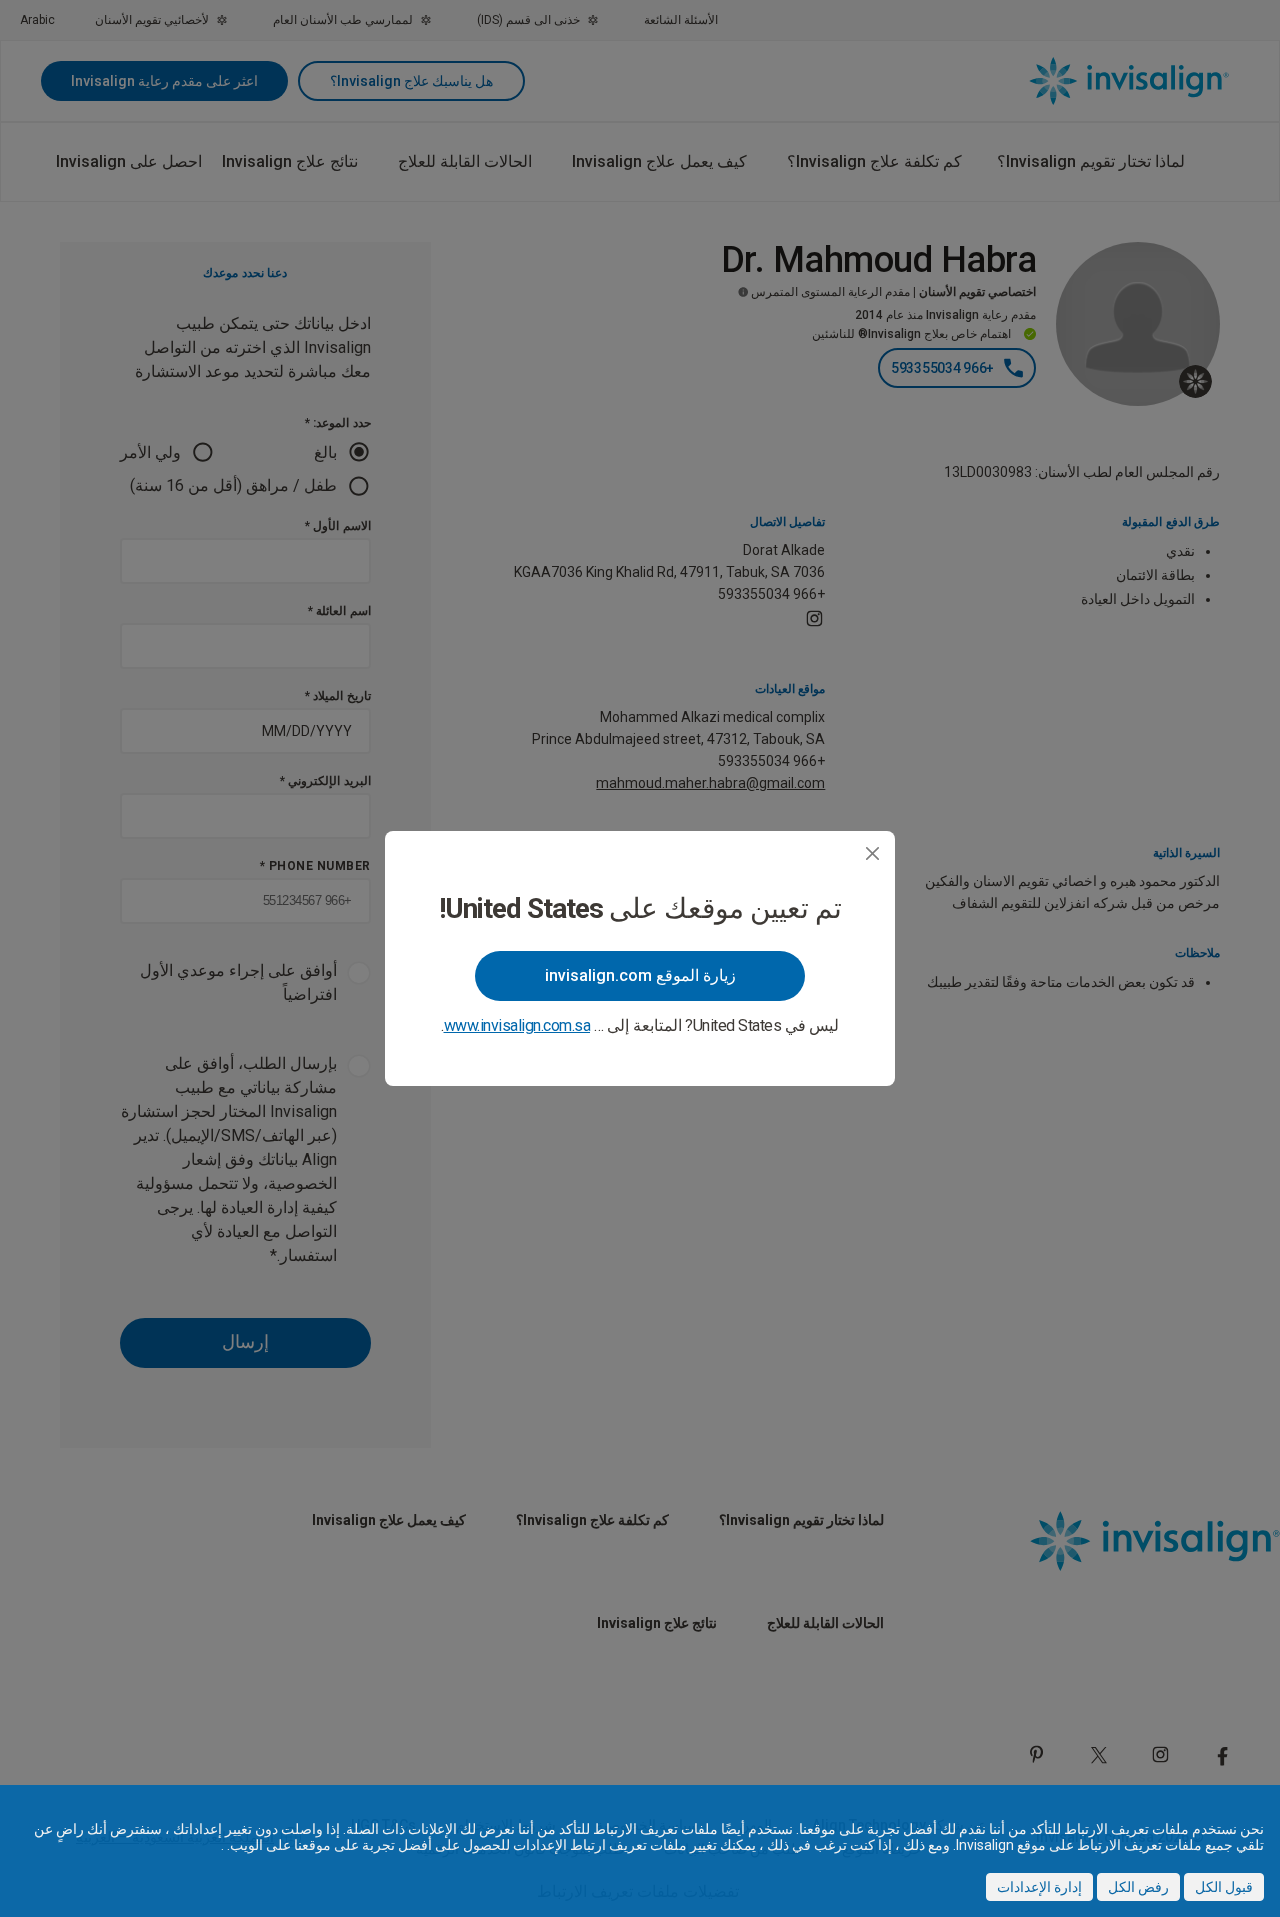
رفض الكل (1138, 1887)
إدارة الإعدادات (1039, 1887)
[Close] (872, 853)
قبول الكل (1224, 1887)
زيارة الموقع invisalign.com (640, 975)
